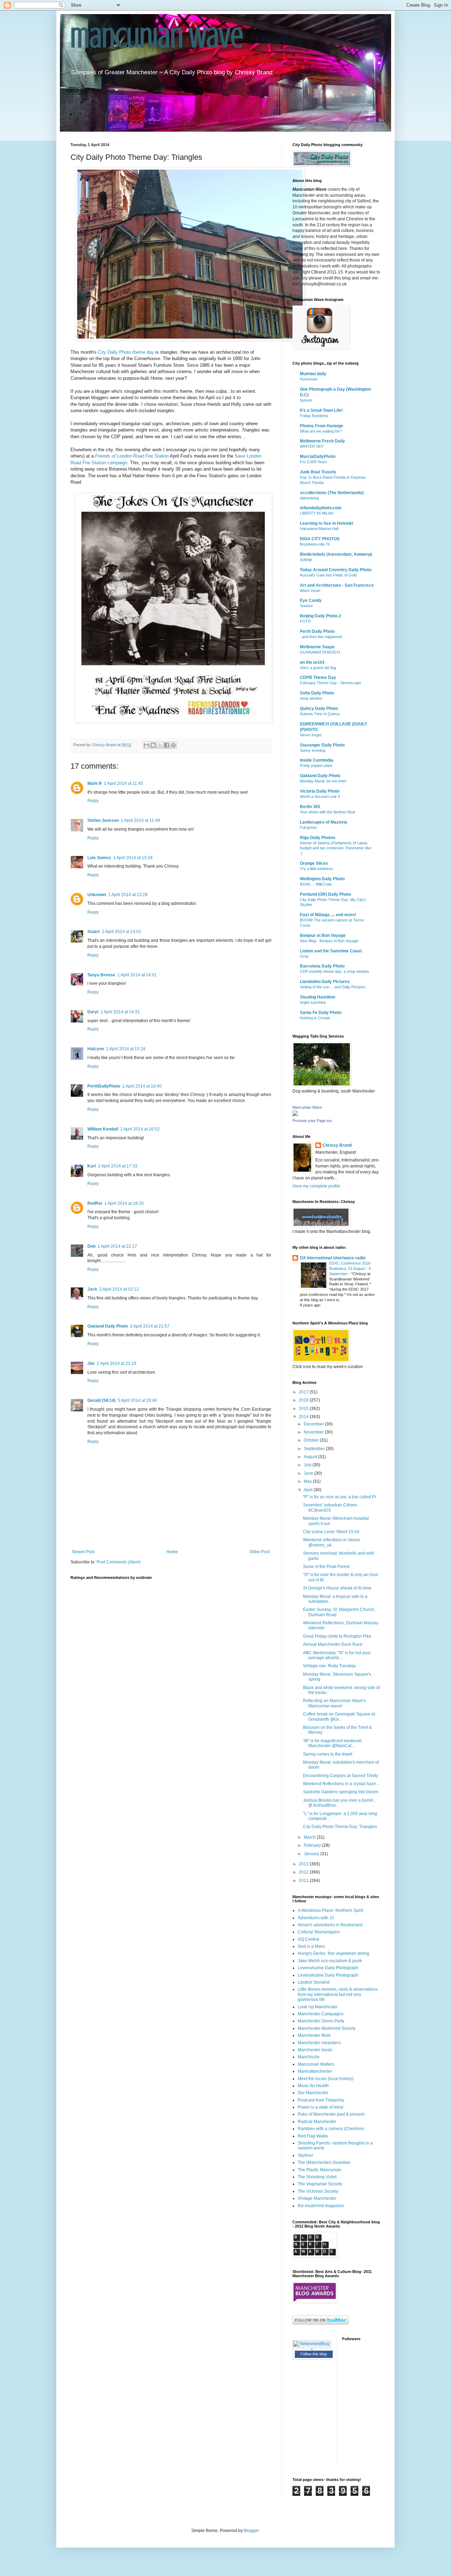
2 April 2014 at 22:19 (117, 1363)
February (313, 1845)
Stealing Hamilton (317, 997)
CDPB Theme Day (318, 678)
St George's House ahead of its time (337, 1588)
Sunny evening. (313, 750)
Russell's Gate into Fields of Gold (328, 575)
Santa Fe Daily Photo (321, 1013)
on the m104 (312, 662)
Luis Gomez (99, 858)
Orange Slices (314, 863)
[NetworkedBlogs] (312, 2350)
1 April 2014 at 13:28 (128, 895)
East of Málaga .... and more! (328, 915)
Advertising (309, 498)
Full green (308, 827)
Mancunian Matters (316, 2064)
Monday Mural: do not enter (323, 781)
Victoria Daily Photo (320, 791)
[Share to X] (160, 745)
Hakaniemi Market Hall (319, 529)
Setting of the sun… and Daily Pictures (333, 987)
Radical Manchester (317, 2122)
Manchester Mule (314, 2035)
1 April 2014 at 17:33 (118, 1166)
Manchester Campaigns (321, 2014)
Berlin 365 (310, 807)
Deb (91, 1246)
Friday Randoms (314, 416)
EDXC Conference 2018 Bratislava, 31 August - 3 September (350, 1268)
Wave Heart (310, 591)
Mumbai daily (313, 374)
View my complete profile (316, 1186)
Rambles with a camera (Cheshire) (331, 2129)
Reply (93, 801)
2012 (304, 1872)
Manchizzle (309, 2057)
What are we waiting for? (321, 431)
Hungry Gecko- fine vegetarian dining (333, 1953)
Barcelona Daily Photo (322, 966)
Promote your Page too (312, 1121)
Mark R (95, 783)
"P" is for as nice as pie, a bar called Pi (339, 1497)
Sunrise (306, 606)
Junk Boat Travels (318, 472)
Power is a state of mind (320, 2107)
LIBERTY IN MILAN (317, 513)
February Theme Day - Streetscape (330, 683)
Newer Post (83, 1552)
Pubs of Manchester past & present (331, 2114)
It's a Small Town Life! (321, 410)
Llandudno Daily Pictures (325, 982)
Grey (304, 956)
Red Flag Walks (313, 2136)
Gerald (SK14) (101, 1400)
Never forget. (311, 735)
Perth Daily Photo (317, 631)
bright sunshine (313, 1002)
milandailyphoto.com (321, 508)
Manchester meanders (319, 2043)
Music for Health (313, 2086)
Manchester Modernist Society (327, 2028)
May (308, 1481)
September (315, 1449)
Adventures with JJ (316, 1918)
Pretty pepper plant (316, 766)
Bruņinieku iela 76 (315, 544)
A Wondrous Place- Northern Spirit (330, 1910)
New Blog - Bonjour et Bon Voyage (329, 941)
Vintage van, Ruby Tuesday (329, 1666)
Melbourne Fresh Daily (322, 441)
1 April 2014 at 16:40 (142, 1086)
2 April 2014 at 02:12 (119, 1289)
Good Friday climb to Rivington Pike (337, 1636)
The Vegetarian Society (320, 2184)
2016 (304, 1400)
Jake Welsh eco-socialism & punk (330, 1961)
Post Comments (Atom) (119, 1562)
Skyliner (305, 2155)
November (314, 1432)
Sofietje (306, 560)
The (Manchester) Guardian (324, 2162)
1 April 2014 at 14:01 (122, 932)
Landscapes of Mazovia (323, 822)
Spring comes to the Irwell (328, 1754)
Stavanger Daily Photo (322, 745)
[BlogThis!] (153, 745)
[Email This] (147, 745)
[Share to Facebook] (167, 745)
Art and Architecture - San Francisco (337, 585)
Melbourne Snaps (317, 647)
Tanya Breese (101, 975)
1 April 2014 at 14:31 (120, 1012)
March (310, 1837)
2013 (304, 1864)
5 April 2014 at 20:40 (137, 1400)
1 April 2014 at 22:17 (117, 1246)
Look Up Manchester (318, 2007)
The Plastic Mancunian (320, 2170)
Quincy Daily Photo (319, 708)
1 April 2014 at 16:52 (140, 1129)
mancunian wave (157, 38)
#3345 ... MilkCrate (316, 884)
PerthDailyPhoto (104, 1086)
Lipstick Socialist (314, 1982)
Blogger (251, 2531)
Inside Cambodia (317, 760)
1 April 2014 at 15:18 (126, 1049)
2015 (304, 1409)
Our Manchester (313, 2093)
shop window (311, 698)
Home (172, 1552)
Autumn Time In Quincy (320, 714)
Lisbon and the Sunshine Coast (331, 951)
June (309, 1473)
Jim (91, 1363)
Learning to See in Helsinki (326, 523)
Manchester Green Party (321, 2021)
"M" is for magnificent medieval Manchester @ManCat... (332, 1743)
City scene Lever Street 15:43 (331, 1532)
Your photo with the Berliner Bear (328, 812)
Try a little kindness (316, 869)
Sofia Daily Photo (317, 693)
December (314, 1424)
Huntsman (309, 379)
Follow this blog (314, 2354)
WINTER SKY (312, 446)
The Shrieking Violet (317, 2177)
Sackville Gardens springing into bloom (341, 1792)
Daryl (93, 1012)
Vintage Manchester (317, 2198)
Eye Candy (311, 600)
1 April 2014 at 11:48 (140, 820)
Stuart (94, 932)
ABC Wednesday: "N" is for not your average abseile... (337, 1655)
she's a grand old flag (318, 668)
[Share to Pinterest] (173, 745)
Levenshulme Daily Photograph (328, 1968)
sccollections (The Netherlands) (332, 493)
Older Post (260, 1552)
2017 (304, 1392)
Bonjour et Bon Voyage (323, 936)
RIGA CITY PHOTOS (320, 539)
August (311, 1457)
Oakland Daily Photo (108, 1326)
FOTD (305, 621)
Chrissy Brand (337, 1145)
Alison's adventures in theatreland (330, 1925)
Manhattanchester (315, 2071)
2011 (304, 1881)
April (309, 1490)
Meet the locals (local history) (326, 2079)
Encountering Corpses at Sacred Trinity (341, 1776)
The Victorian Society (318, 2191)
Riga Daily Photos (318, 838)
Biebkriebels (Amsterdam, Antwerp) (336, 554)
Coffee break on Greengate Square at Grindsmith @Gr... (339, 1717)
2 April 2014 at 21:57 (150, 1326)
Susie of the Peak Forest (326, 1567)
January (312, 1854)
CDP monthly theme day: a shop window (334, 971)
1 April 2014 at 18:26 (124, 1203)
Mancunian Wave (307, 1107)
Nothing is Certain (315, 1018)
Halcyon (96, 1049)
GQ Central (308, 1939)
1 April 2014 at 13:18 (133, 858)
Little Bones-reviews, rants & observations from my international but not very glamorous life (338, 1994)
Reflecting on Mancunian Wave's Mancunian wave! (334, 1703)
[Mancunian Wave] (295, 1115)
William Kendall (103, 1129)
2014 (304, 1417)
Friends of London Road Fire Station (132, 456)
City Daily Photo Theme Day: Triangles (340, 1827)
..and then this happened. (321, 637)
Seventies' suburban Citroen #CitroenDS (330, 1507)
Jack (92, 1289)
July (308, 1465)
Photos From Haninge (322, 426)
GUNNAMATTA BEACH (320, 652)
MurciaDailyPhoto (318, 456)
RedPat (95, 1203)
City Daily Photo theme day (126, 352)
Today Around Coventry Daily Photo (336, 570)
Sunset (306, 400)
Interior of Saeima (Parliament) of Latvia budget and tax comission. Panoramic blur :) (336, 848)
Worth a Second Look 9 (320, 796)
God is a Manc (311, 1946)
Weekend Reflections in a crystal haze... (341, 1784)
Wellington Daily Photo (322, 879)
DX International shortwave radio (333, 1258)
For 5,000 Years (314, 462)
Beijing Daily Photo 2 (320, 616)
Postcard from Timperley (321, 2100)
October (312, 1440)
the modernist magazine (321, 2206)
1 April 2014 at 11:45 (123, 783)
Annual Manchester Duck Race (333, 1644)
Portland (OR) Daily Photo (325, 894)
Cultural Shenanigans (319, 1932)
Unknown (97, 895)
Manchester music (315, 2050)
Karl (92, 1166)
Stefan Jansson (103, 820)
